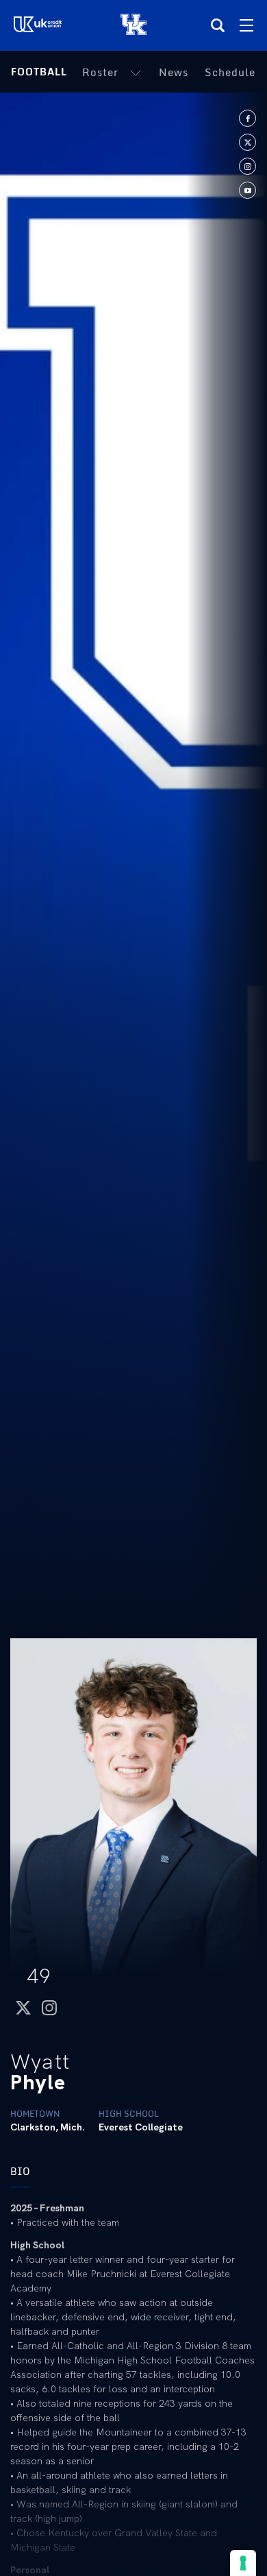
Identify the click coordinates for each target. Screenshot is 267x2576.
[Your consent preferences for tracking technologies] (243, 2563)
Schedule (230, 72)
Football (39, 72)
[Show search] (218, 25)
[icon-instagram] (247, 166)
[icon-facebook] (247, 118)
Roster (100, 72)
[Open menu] (246, 25)
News (174, 72)
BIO (20, 2171)
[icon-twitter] (247, 142)
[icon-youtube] (247, 190)
